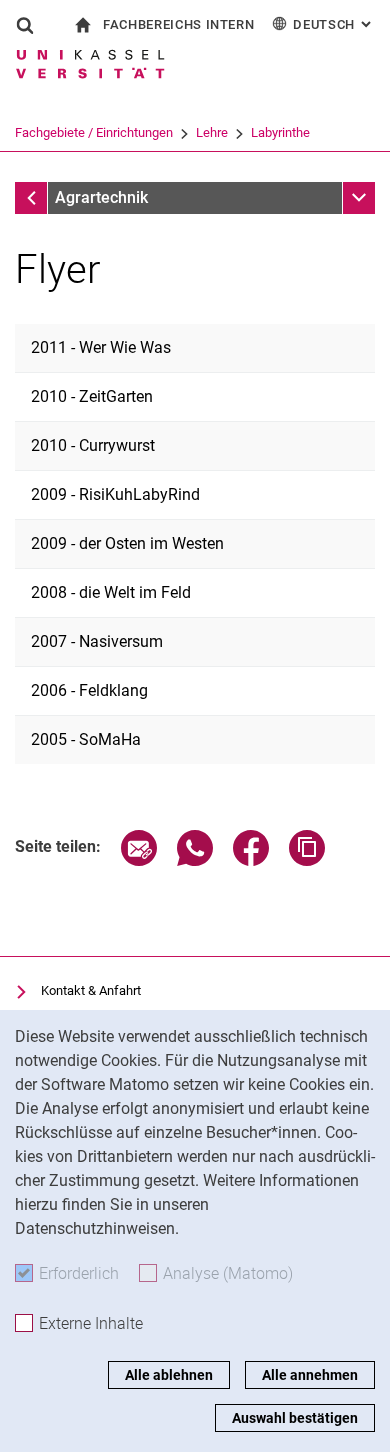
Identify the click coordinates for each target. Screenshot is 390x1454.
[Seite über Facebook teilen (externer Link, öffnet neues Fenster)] (251, 860)
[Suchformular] (25, 25)
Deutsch (334, 24)
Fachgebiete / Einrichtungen (94, 132)
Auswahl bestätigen (295, 1418)
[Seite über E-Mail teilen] (139, 860)
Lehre (212, 132)
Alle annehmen (310, 1375)
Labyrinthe (280, 132)
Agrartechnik (101, 197)
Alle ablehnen (169, 1375)
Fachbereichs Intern (178, 24)
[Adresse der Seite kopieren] (307, 860)
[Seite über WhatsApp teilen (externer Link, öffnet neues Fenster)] (195, 860)
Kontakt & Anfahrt (91, 990)
